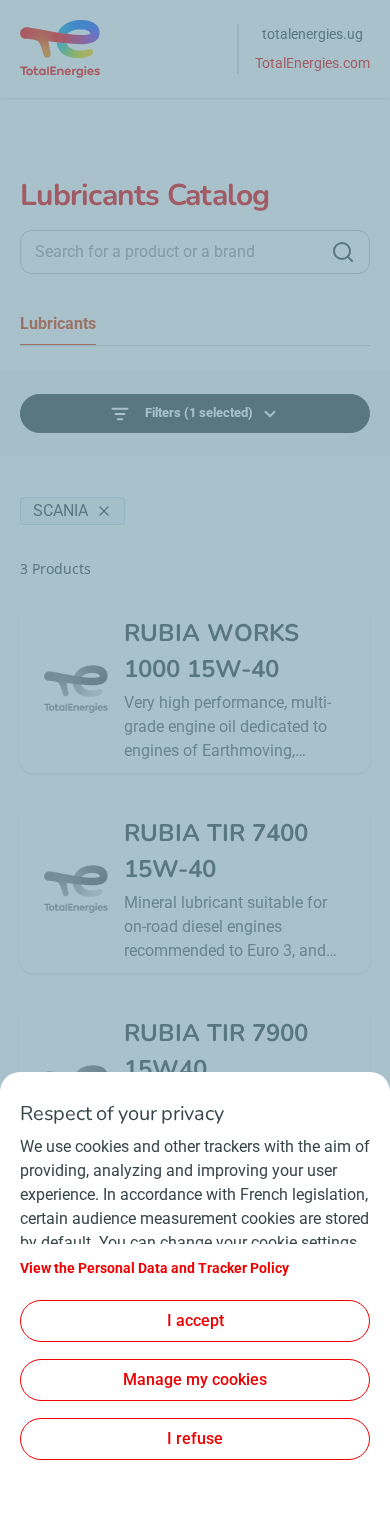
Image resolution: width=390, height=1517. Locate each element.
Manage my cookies (195, 1379)
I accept (195, 1320)
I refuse (195, 1438)
